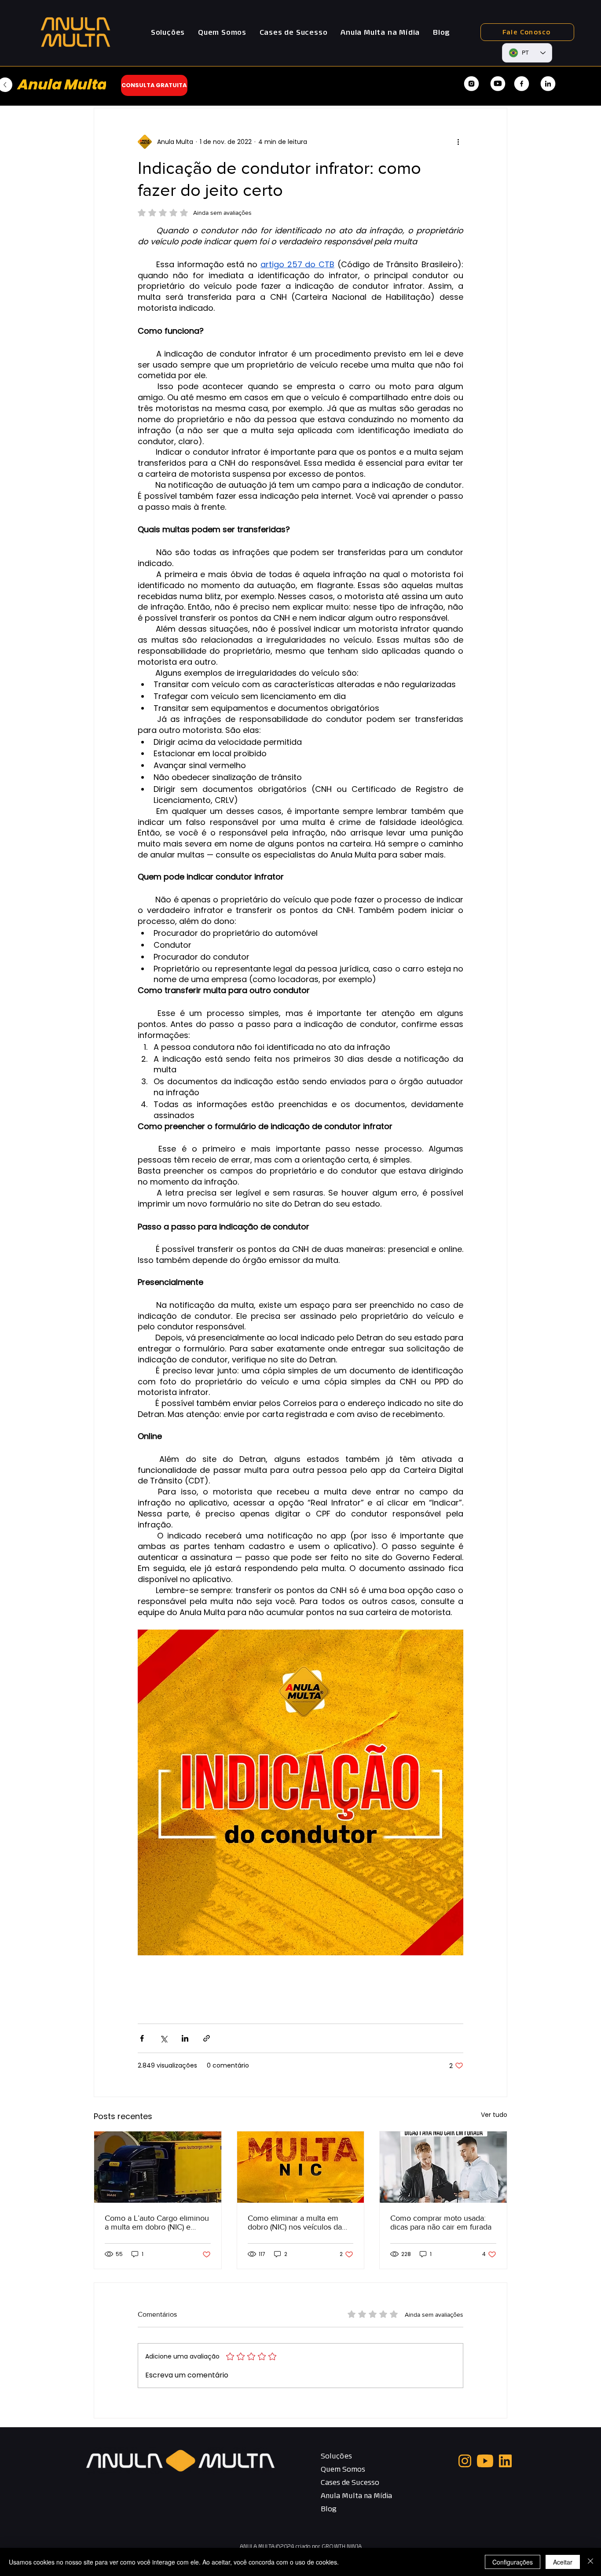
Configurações (513, 2562)
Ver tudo (494, 2115)
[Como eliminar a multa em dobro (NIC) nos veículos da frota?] (301, 2167)
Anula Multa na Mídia (352, 2495)
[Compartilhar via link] (207, 2038)
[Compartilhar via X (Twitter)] (163, 2038)
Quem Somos (343, 2469)
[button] (168, 32)
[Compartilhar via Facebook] (142, 2038)
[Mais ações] (458, 142)
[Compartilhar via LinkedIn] (185, 2038)
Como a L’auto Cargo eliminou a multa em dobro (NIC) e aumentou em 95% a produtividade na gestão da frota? (157, 2223)
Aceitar (563, 2562)
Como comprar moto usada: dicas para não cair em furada (441, 2223)
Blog (329, 2509)
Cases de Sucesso (350, 2482)
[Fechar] (590, 2562)
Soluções (336, 2456)
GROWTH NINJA (342, 2546)
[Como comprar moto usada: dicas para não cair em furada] (443, 2167)
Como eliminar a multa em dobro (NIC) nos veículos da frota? (295, 2223)
